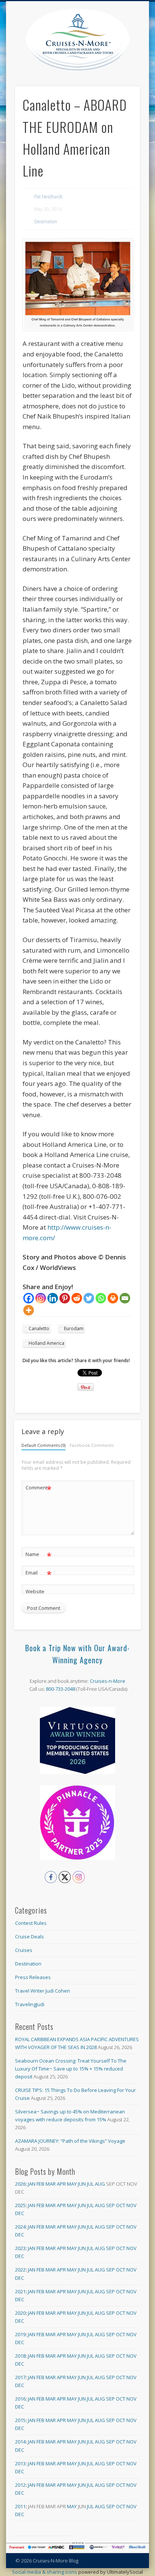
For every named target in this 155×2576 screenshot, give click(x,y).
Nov (131, 2205)
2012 (20, 2485)
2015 (20, 2420)
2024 (20, 2227)
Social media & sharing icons (45, 2572)
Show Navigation (134, 67)
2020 (20, 2313)
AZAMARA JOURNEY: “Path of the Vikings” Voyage (70, 2141)
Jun (82, 2184)
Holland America (46, 1343)
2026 (20, 2184)
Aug (100, 2184)
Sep (110, 2205)
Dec (20, 2213)
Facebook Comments (92, 1445)
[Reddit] (77, 1298)
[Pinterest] (65, 1298)
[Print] (113, 1298)
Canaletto (39, 1328)
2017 (20, 2377)
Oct (121, 2205)
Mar (51, 2184)
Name (39, 1555)
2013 (20, 2463)
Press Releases (33, 1977)
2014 (20, 2442)
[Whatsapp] (101, 1298)
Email (39, 1574)
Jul (90, 2184)
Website (35, 1591)
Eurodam (74, 1328)
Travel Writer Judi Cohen (43, 1991)
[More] (29, 1310)
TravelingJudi (30, 2004)
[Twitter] (89, 1298)
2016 (20, 2399)
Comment (39, 1489)
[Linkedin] (53, 1298)
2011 (20, 2506)
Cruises (24, 1950)
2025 (20, 2205)
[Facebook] (29, 1298)
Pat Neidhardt (48, 197)
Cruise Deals (30, 1937)
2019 (20, 2334)
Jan (32, 2184)
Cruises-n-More (108, 1681)
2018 (20, 2356)
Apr (61, 2184)
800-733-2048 (61, 1689)
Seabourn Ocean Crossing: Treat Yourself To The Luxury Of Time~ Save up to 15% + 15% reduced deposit (71, 2069)
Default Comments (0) (43, 1445)
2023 (20, 2248)
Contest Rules (31, 1923)
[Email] (125, 1298)
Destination (46, 222)
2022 (20, 2270)
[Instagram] (41, 1298)
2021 (20, 2291)
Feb (40, 2184)
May (72, 2184)
